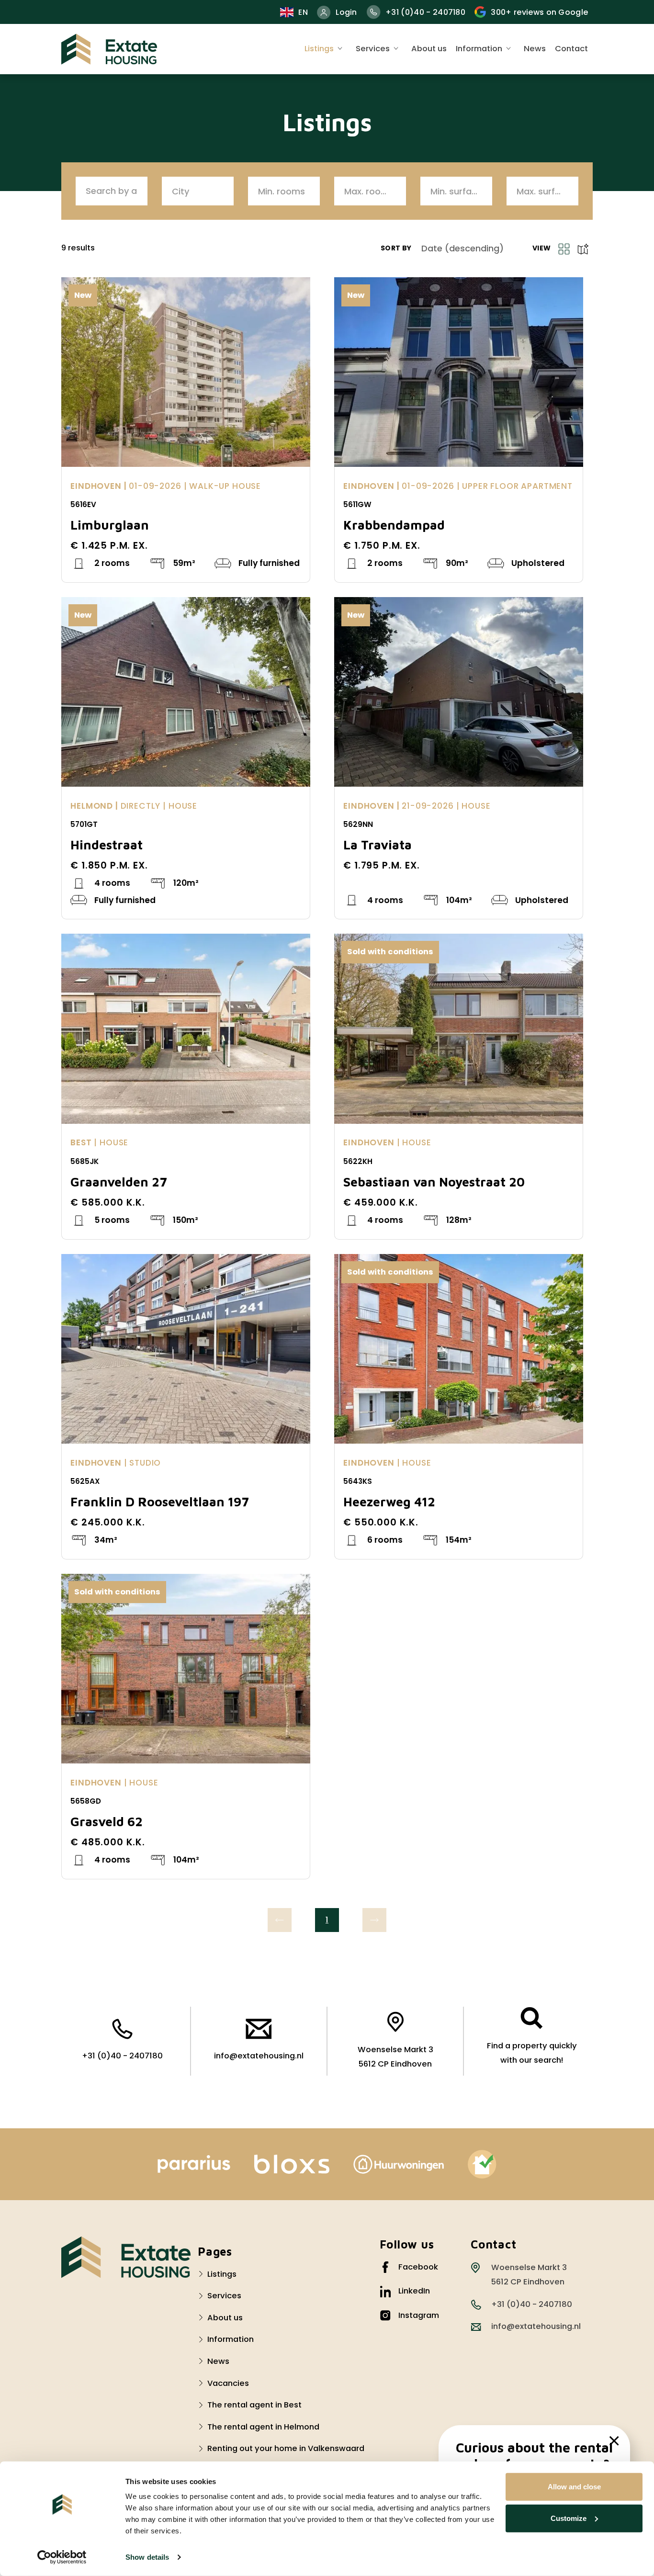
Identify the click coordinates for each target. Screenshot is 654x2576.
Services (373, 49)
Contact (571, 49)
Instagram (419, 2315)
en (303, 12)
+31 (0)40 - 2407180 (425, 12)
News (535, 49)
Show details (147, 2557)
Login (346, 12)
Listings (319, 49)
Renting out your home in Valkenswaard (286, 2448)
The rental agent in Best (254, 2405)
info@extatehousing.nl (259, 2056)
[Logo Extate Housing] (126, 2257)
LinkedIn (414, 2291)
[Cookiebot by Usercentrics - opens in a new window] (62, 2557)
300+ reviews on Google (539, 12)
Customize (569, 2518)
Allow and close (574, 2487)
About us (429, 49)
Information (479, 49)
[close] (614, 2441)
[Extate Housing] (109, 49)
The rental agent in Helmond (263, 2427)
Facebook (418, 2267)
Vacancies (228, 2383)
